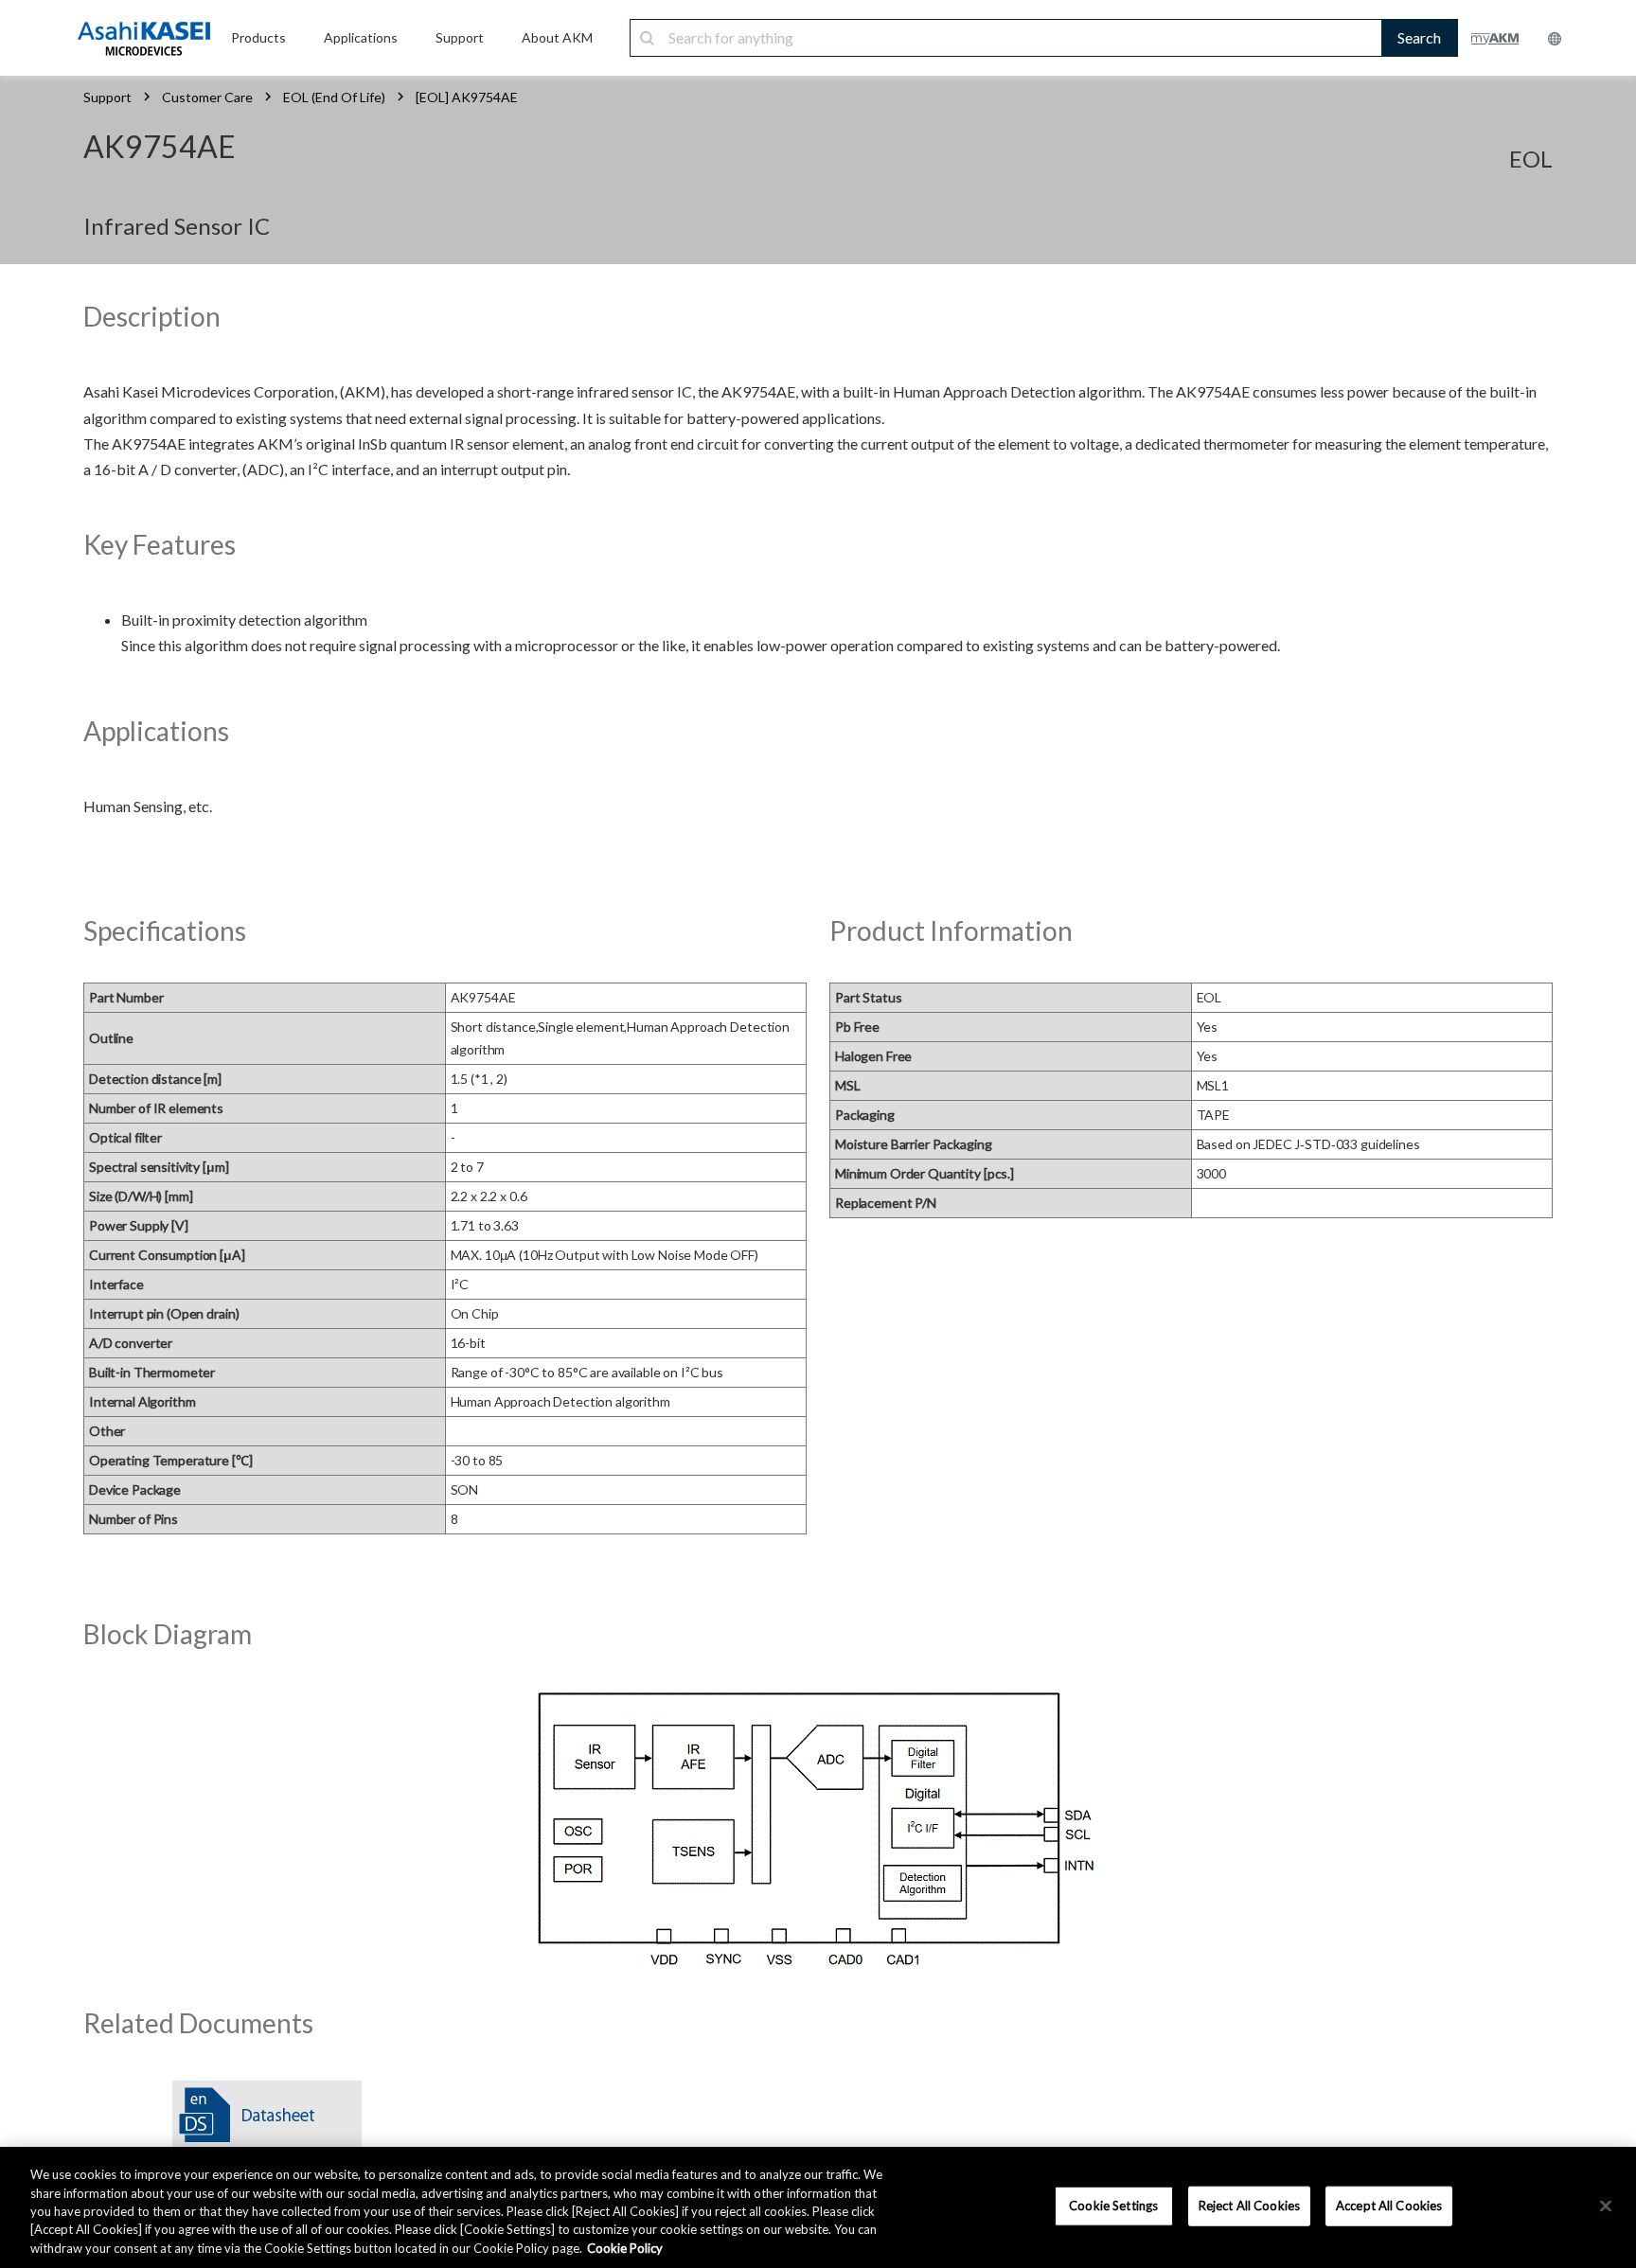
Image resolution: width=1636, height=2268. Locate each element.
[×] (1606, 2206)
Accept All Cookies (1389, 2206)
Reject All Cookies (1249, 2206)
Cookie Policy (625, 2248)
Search (1419, 37)
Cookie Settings (1113, 2206)
